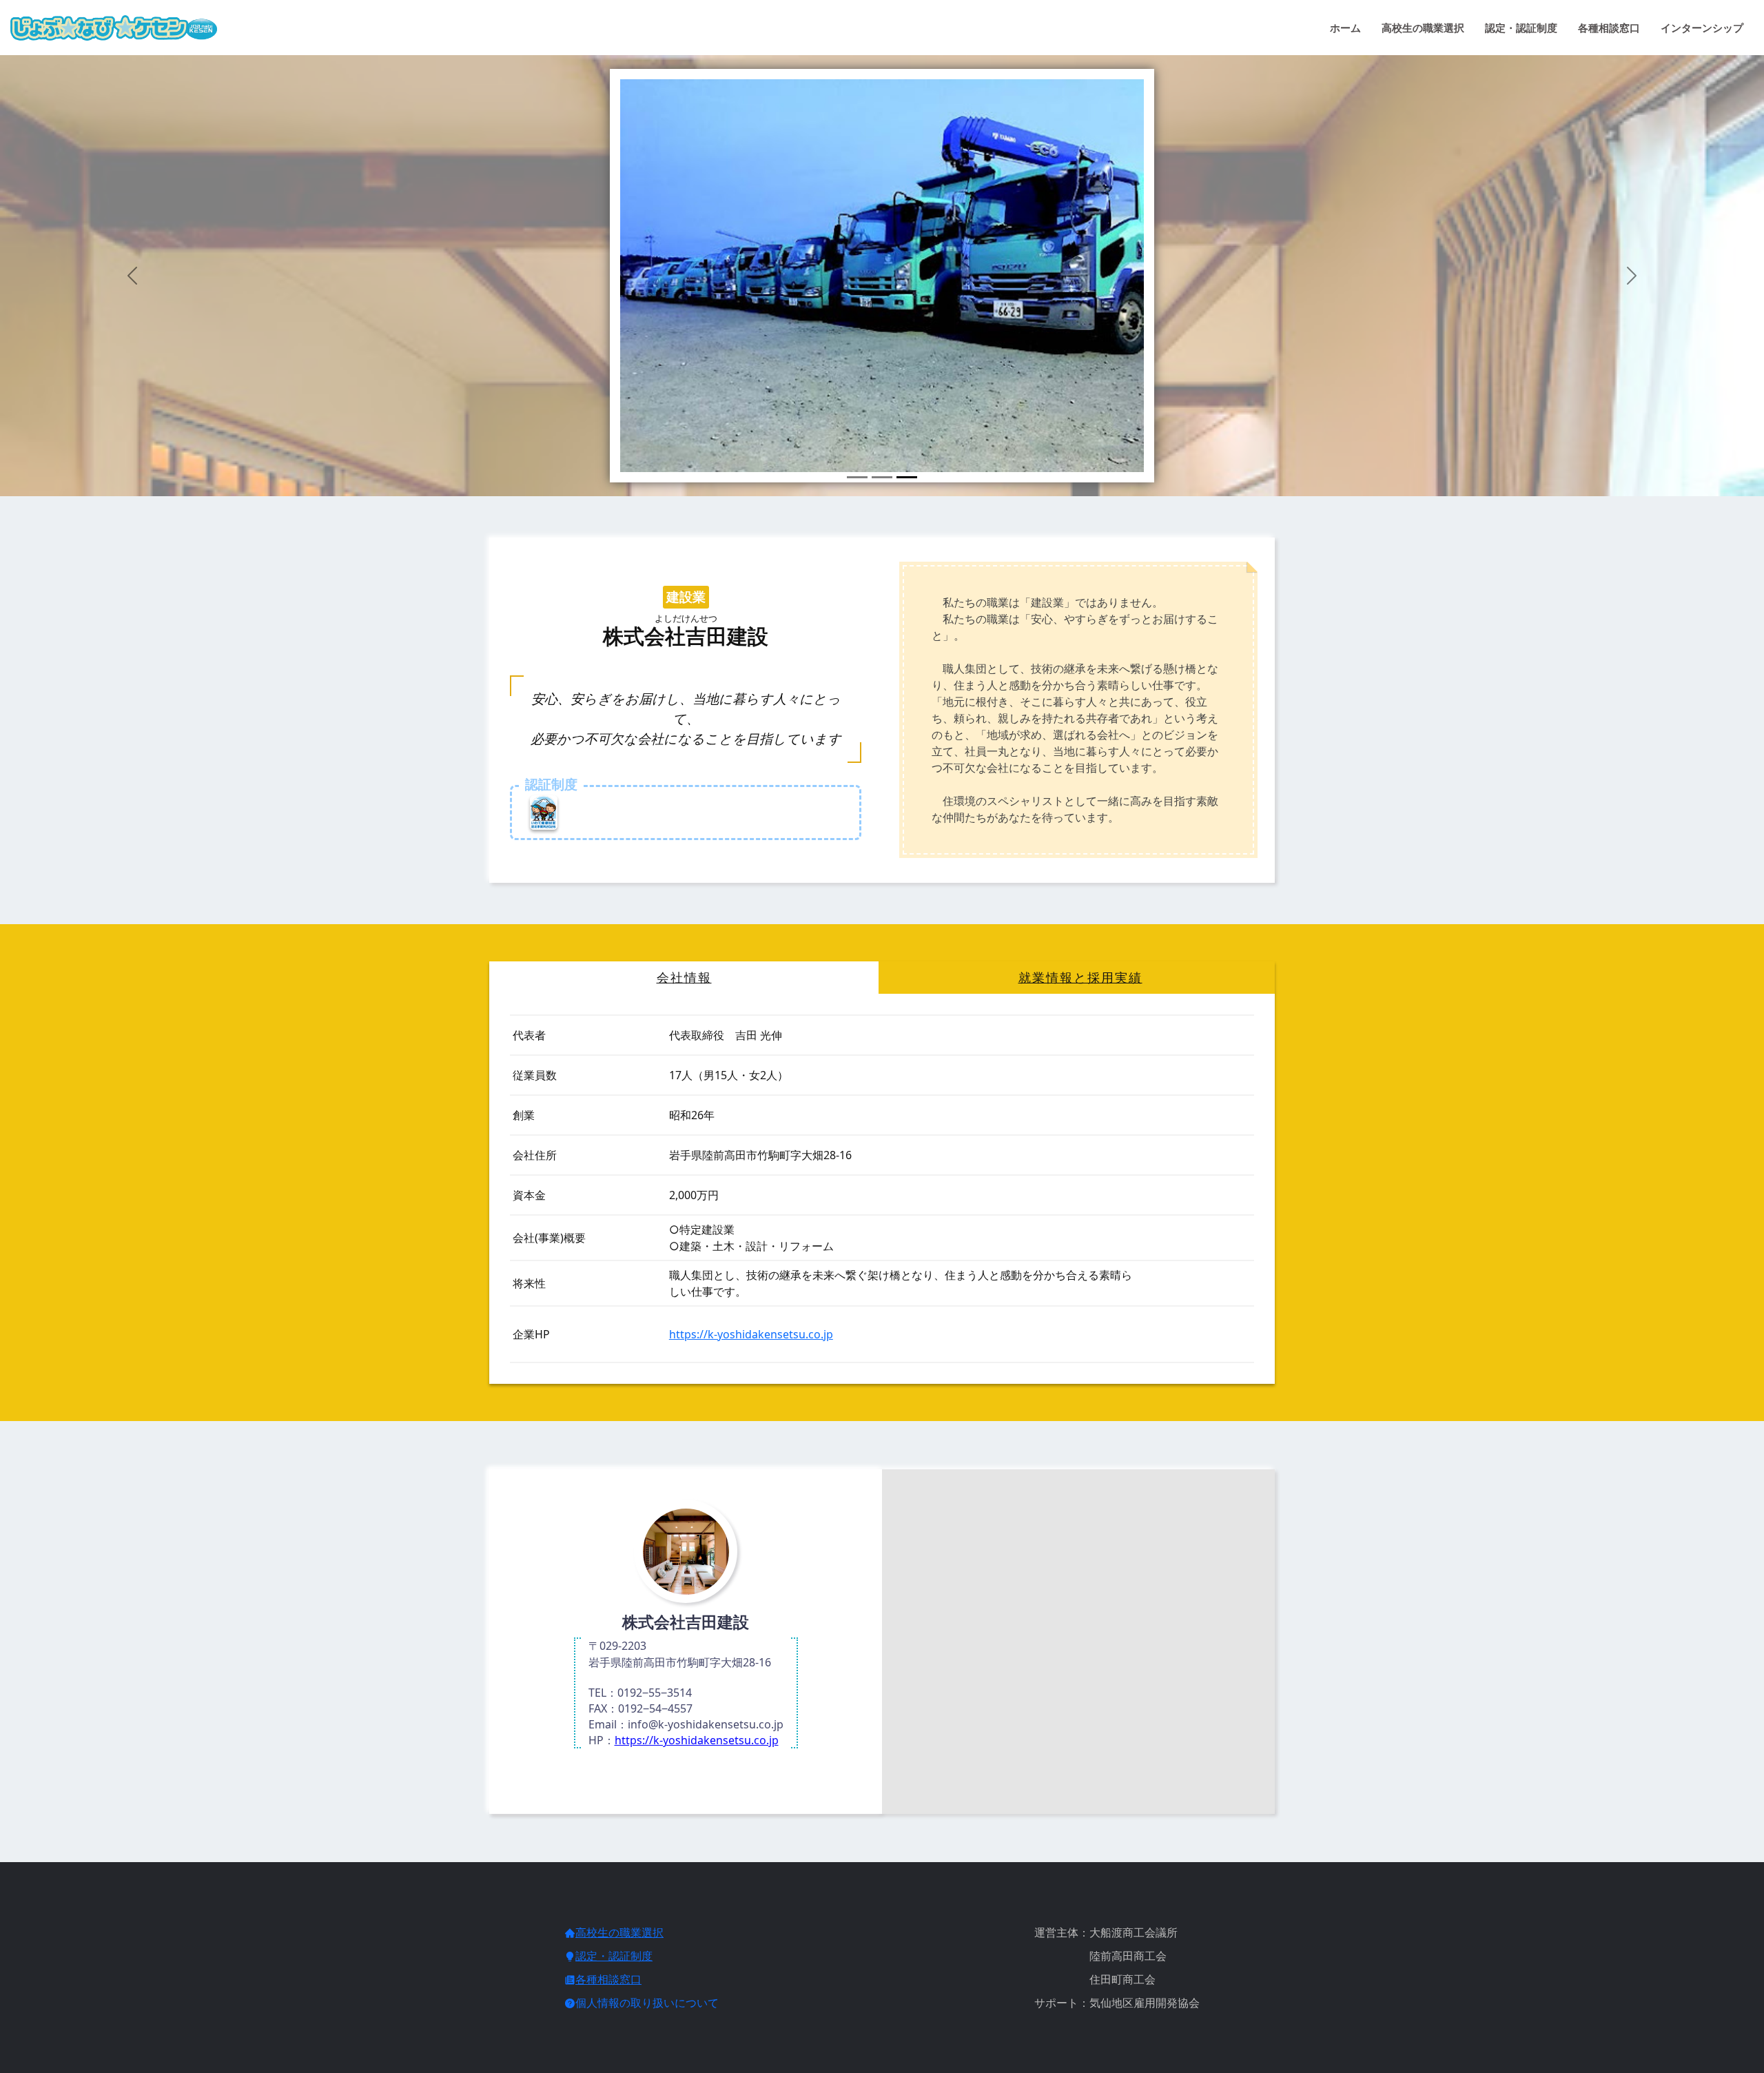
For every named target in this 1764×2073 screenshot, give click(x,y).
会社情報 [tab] (684, 978)
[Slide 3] (907, 477)
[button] (132, 276)
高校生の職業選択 (1423, 28)
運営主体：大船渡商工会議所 (1106, 1932)
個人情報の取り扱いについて (647, 2003)
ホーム (1345, 28)
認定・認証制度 (1521, 28)
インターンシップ (1702, 28)
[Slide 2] (882, 477)
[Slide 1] (857, 477)
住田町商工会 (1095, 1979)
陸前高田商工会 (1100, 1956)
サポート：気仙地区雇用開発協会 (1117, 2003)
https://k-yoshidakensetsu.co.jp (751, 1334)
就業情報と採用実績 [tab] (1080, 978)
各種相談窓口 (1609, 28)
